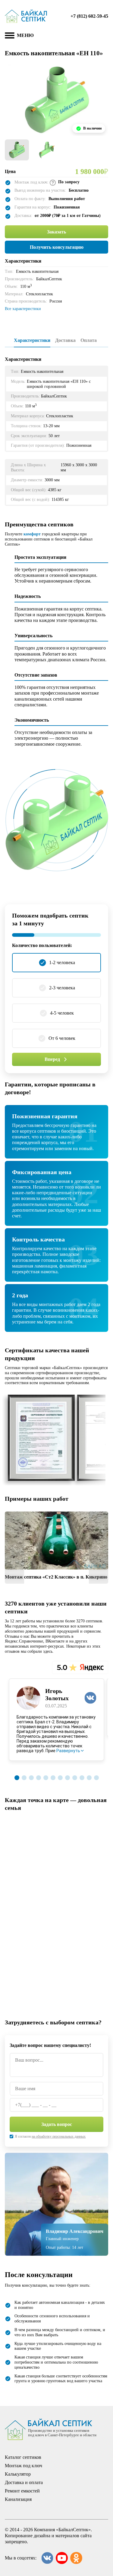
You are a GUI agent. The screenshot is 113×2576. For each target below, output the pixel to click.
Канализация (18, 2499)
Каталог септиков (23, 2457)
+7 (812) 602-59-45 (89, 16)
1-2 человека (62, 962)
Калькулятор (18, 2474)
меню (25, 35)
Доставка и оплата (24, 2482)
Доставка (65, 340)
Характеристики (32, 340)
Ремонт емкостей (22, 2491)
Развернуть (68, 1751)
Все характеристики (23, 309)
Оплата (89, 340)
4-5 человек (62, 1013)
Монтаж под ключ (24, 2466)
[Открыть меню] (10, 35)
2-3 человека (62, 988)
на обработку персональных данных (59, 2136)
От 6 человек (62, 1038)
